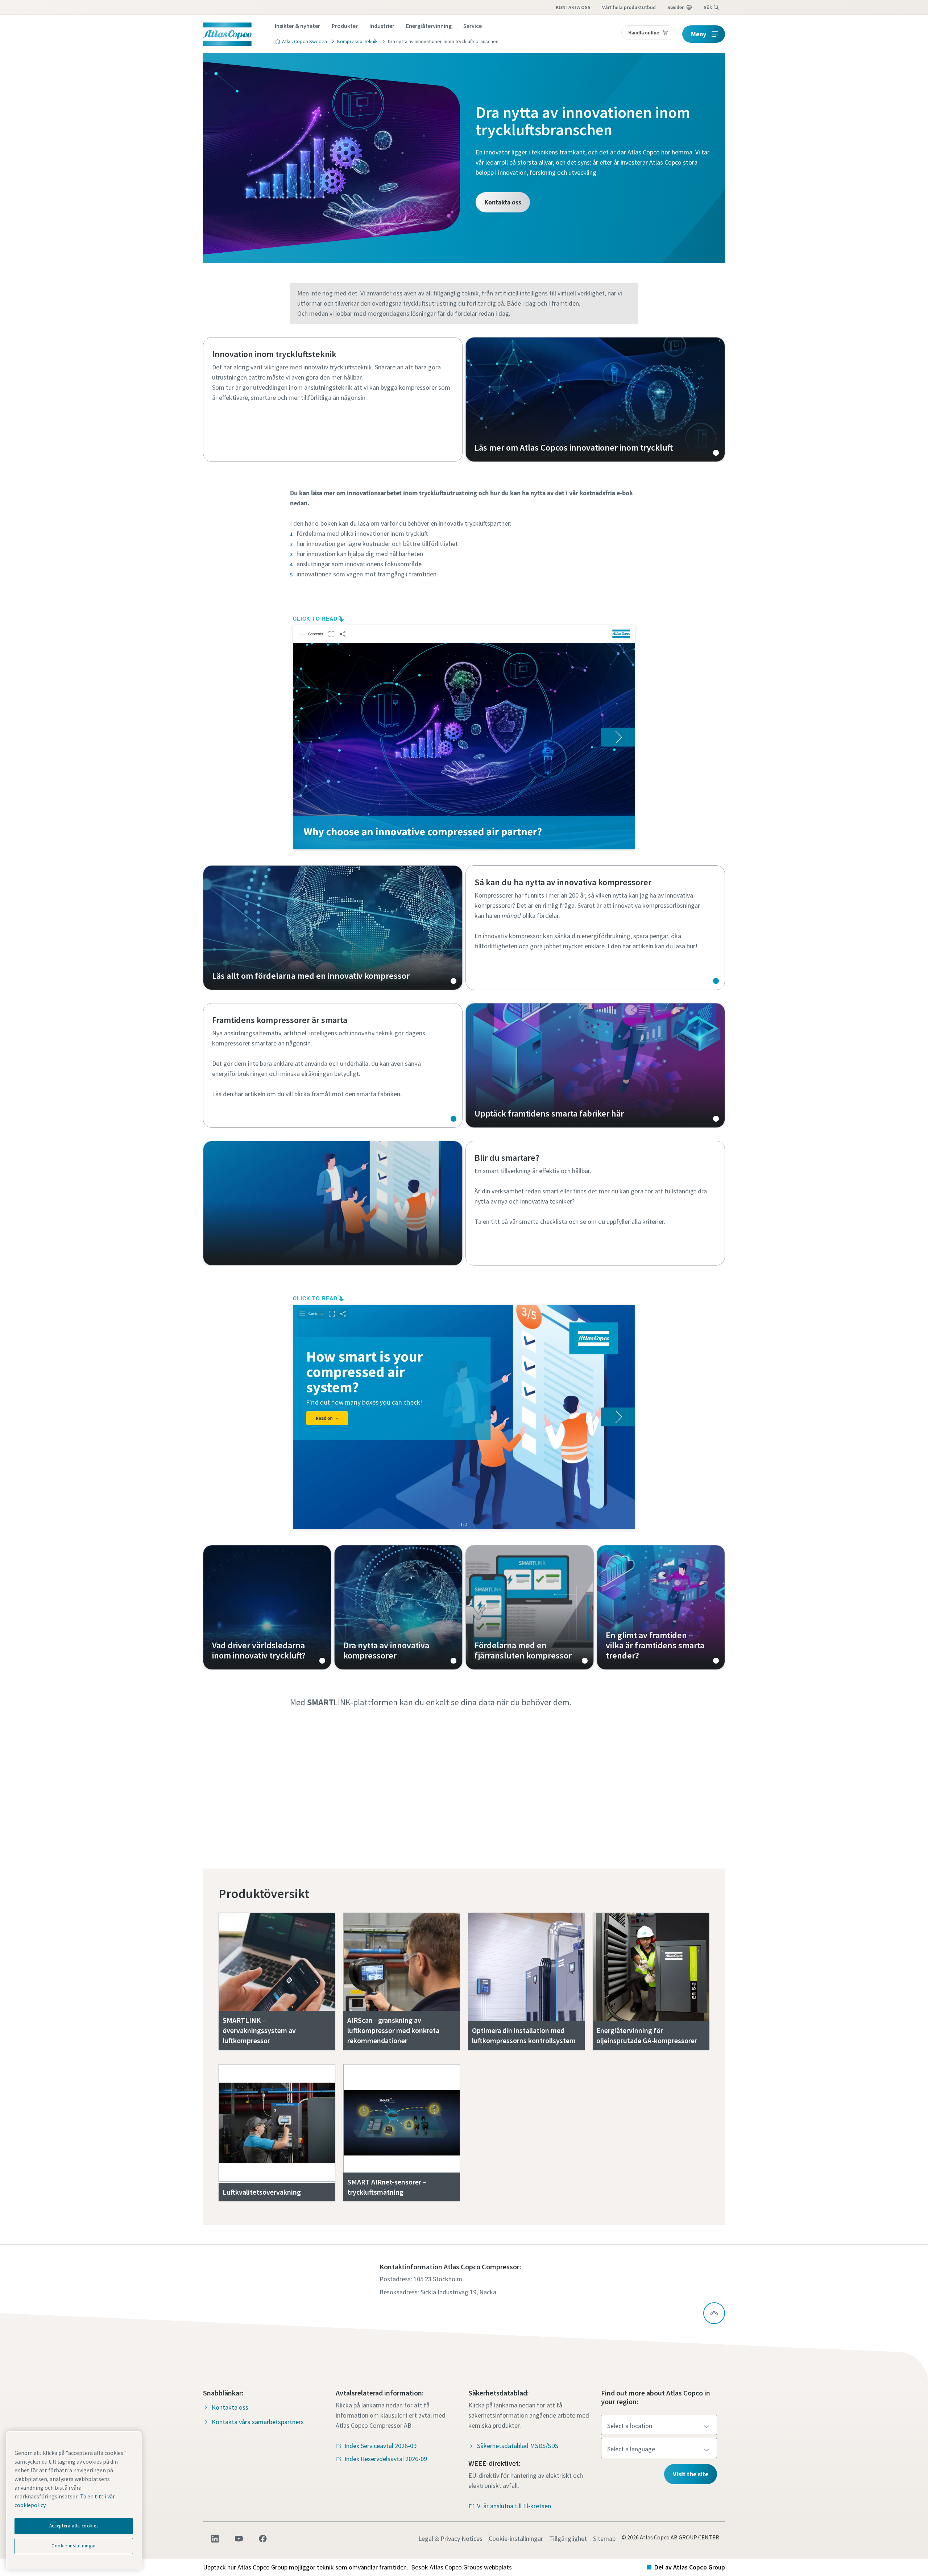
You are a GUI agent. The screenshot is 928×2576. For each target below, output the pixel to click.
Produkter (345, 26)
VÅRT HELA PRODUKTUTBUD (629, 7)
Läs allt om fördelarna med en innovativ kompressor (333, 928)
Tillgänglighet (568, 2538)
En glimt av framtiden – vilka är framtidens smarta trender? (661, 1607)
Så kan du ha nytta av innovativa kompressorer (595, 928)
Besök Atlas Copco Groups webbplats (461, 2567)
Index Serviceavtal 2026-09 (380, 2446)
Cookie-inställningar (516, 2538)
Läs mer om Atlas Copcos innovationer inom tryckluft (595, 399)
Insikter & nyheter (297, 26)
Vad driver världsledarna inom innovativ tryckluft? (267, 1607)
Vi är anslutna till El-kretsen (514, 2506)
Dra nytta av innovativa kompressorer (398, 1607)
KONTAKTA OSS (573, 7)
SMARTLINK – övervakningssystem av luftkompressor (259, 2030)
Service (473, 26)
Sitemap (604, 2538)
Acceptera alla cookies (74, 2526)
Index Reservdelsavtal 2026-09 (386, 2459)
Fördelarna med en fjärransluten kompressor (530, 1607)
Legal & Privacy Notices (450, 2538)
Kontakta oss (503, 202)
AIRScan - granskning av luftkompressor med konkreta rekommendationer (393, 2030)
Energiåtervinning (429, 26)
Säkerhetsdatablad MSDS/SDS (518, 2446)
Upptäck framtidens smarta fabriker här (595, 1065)
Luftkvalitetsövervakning (262, 2192)
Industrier (382, 26)
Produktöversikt (264, 1894)
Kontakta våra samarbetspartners (258, 2422)
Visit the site (691, 2474)
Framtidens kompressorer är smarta (333, 1065)
